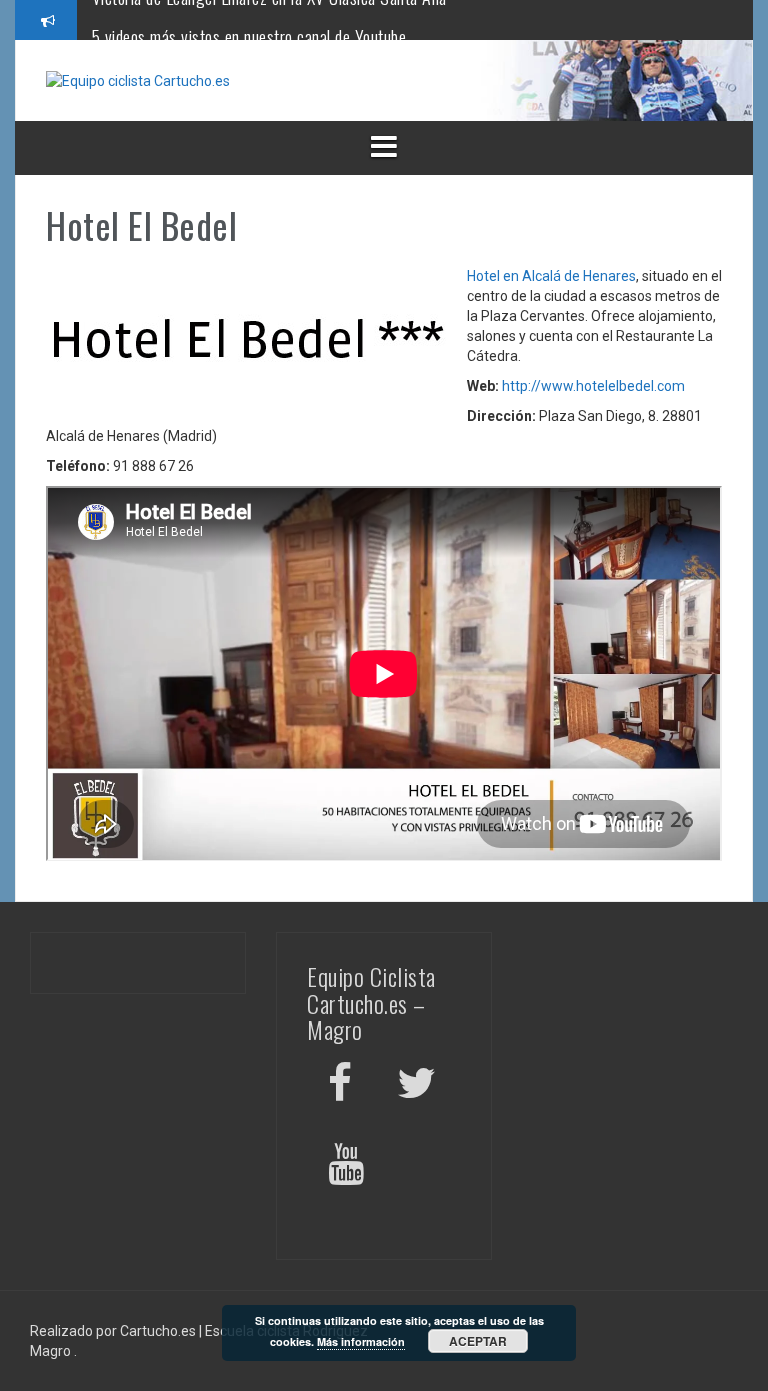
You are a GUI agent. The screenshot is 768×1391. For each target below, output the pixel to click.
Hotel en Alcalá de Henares (551, 276)
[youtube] (349, 1167)
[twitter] (416, 1086)
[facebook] (340, 1086)
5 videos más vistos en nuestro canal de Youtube (249, 19)
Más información (361, 1341)
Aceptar (478, 1341)
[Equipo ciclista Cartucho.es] (138, 80)
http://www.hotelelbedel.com (593, 386)
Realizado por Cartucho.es (113, 1331)
